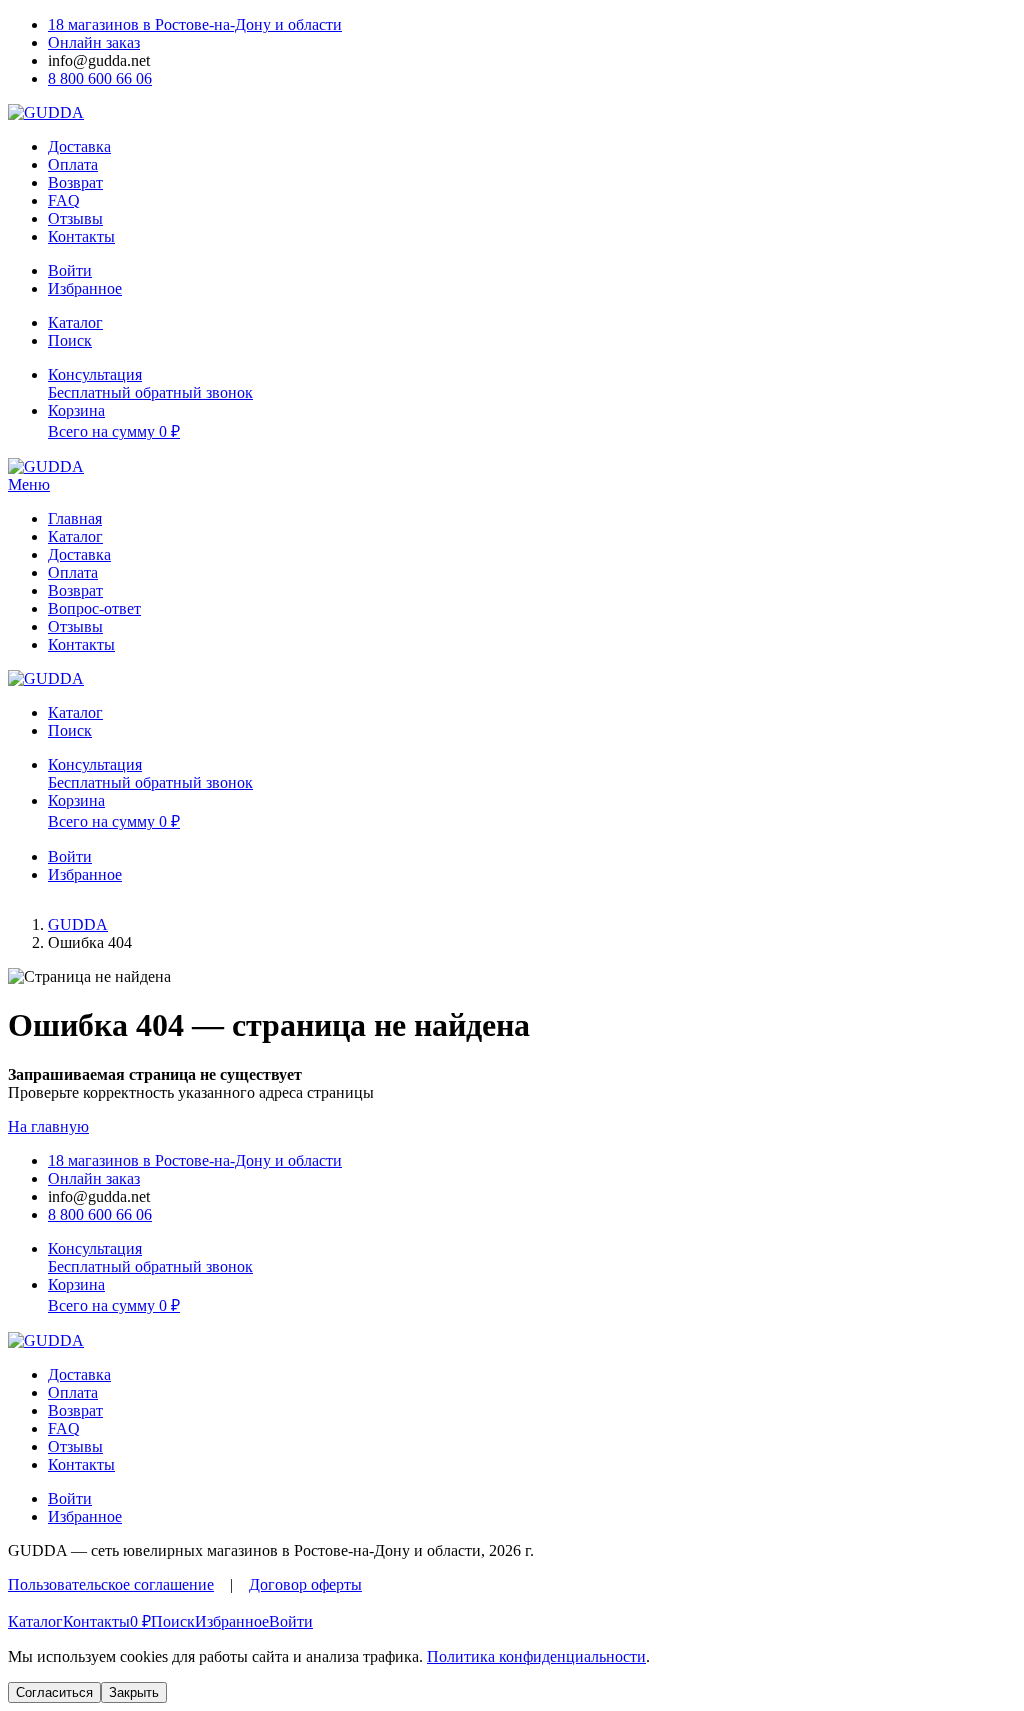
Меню (29, 484)
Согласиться (54, 1692)
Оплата (73, 164)
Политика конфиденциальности (536, 1656)
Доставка (79, 146)
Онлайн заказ (94, 42)
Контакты (81, 236)
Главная (75, 518)
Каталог (75, 536)
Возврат (75, 182)
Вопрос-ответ (94, 608)
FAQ (64, 200)
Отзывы (75, 218)
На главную (48, 1126)
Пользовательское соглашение (111, 1584)
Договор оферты (305, 1584)
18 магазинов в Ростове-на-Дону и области (195, 24)
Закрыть (134, 1692)
